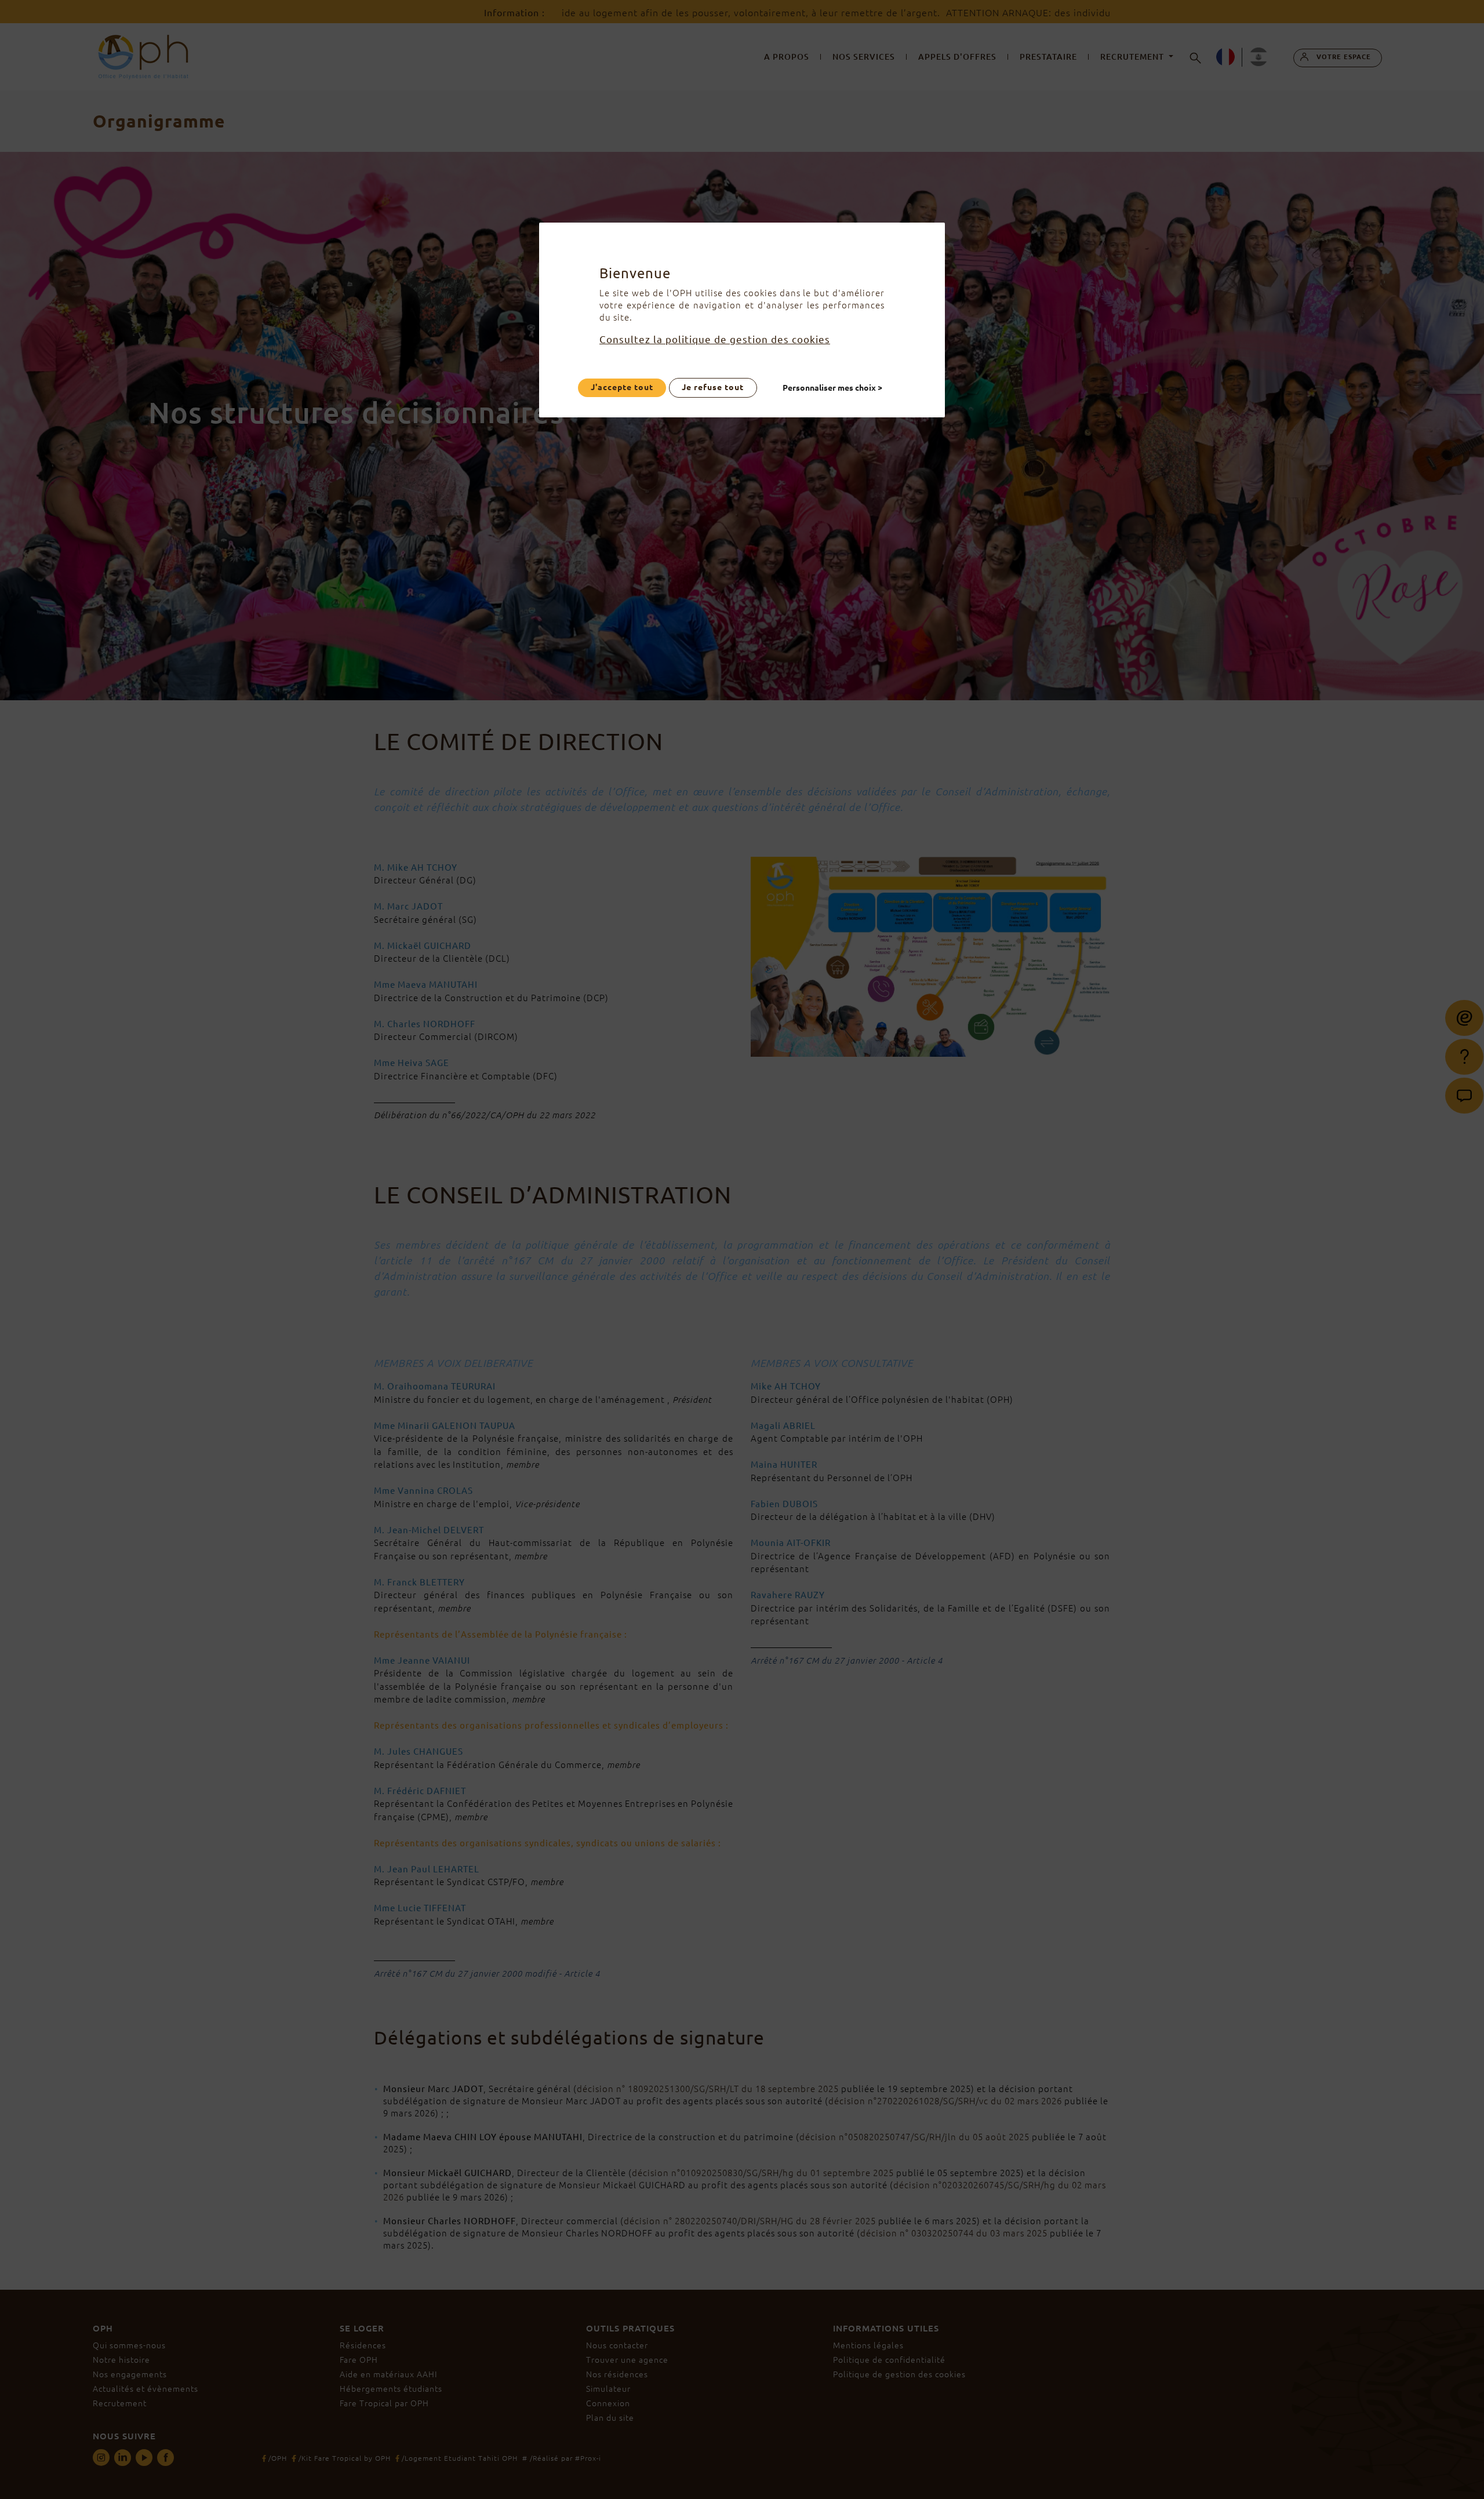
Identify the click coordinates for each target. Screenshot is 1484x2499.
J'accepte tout (622, 387)
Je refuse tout (713, 387)
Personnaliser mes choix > (833, 387)
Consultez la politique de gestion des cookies (715, 339)
